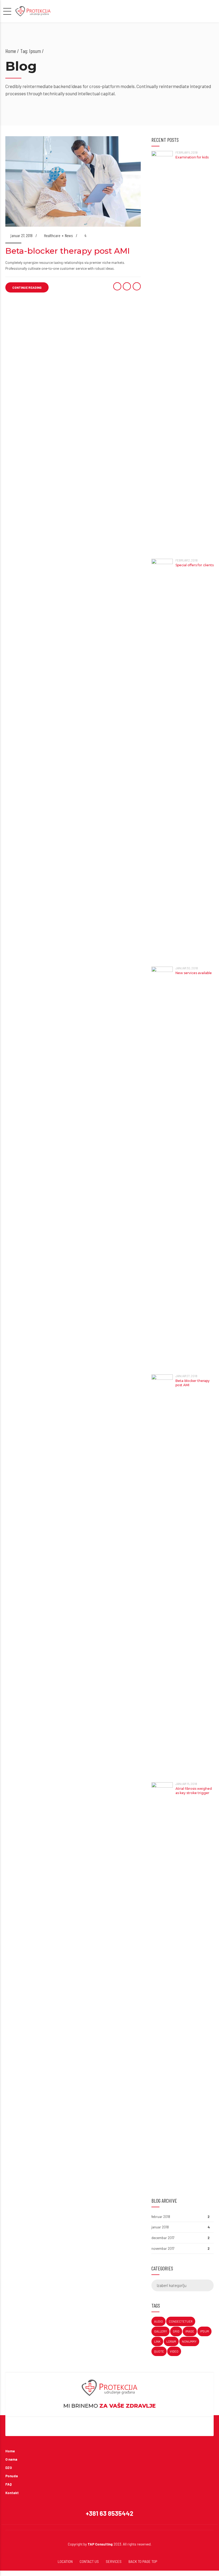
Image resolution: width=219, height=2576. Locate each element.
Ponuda (12, 2476)
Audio (159, 2321)
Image (190, 2331)
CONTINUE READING (27, 287)
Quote (159, 2351)
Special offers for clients (195, 565)
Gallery (161, 2331)
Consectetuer (181, 2321)
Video (174, 2351)
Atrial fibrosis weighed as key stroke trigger (194, 1791)
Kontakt (12, 2493)
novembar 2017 (163, 2248)
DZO (9, 2468)
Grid (176, 2331)
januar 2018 (160, 2227)
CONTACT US (89, 2562)
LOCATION (65, 2562)
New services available (194, 973)
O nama (11, 2459)
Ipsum (204, 2331)
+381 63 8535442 (109, 2513)
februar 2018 (161, 2217)
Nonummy (189, 2341)
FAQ (9, 2484)
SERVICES (114, 2562)
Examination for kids (192, 157)
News (69, 235)
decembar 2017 (163, 2238)
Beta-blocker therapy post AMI (68, 251)
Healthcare (52, 235)
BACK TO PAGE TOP (143, 2562)
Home (11, 51)
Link (157, 2341)
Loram (171, 2341)
